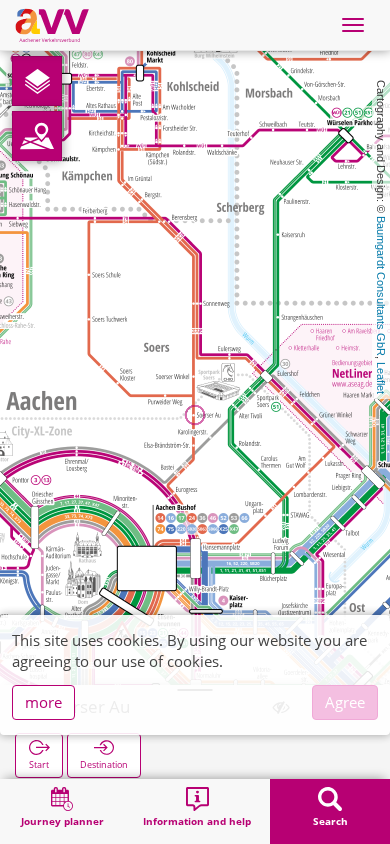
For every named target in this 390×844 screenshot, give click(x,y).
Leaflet (381, 378)
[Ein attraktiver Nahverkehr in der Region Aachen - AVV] (52, 25)
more (43, 702)
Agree (345, 702)
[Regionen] (37, 136)
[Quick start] (37, 81)
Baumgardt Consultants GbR (381, 286)
